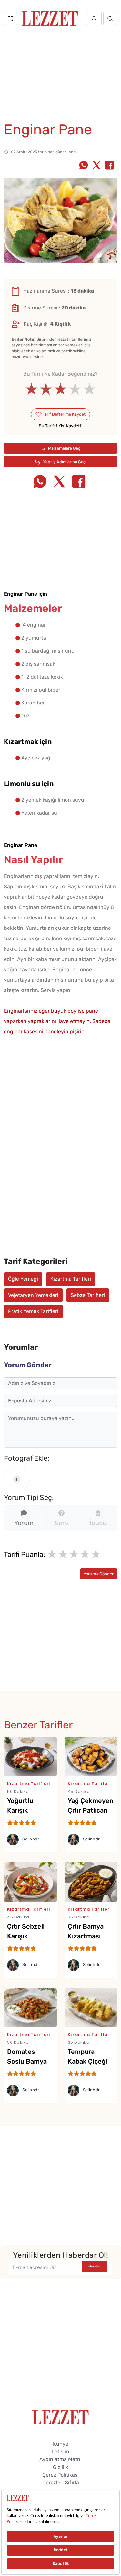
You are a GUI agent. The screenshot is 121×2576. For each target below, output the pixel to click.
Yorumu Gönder (99, 1574)
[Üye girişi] (94, 18)
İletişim (60, 2452)
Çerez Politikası (60, 2475)
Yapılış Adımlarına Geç (64, 462)
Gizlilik (60, 2467)
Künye (61, 2444)
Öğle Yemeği (23, 1279)
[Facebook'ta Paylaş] (109, 166)
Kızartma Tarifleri (71, 1279)
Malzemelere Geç (64, 448)
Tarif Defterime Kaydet (64, 414)
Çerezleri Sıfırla (61, 2483)
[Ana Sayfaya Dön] (60, 2417)
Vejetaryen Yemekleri (33, 1295)
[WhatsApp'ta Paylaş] (84, 166)
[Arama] (110, 18)
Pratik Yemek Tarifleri (33, 1311)
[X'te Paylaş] (96, 166)
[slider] (60, 389)
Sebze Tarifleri (88, 1295)
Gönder (95, 2266)
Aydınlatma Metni (60, 2459)
